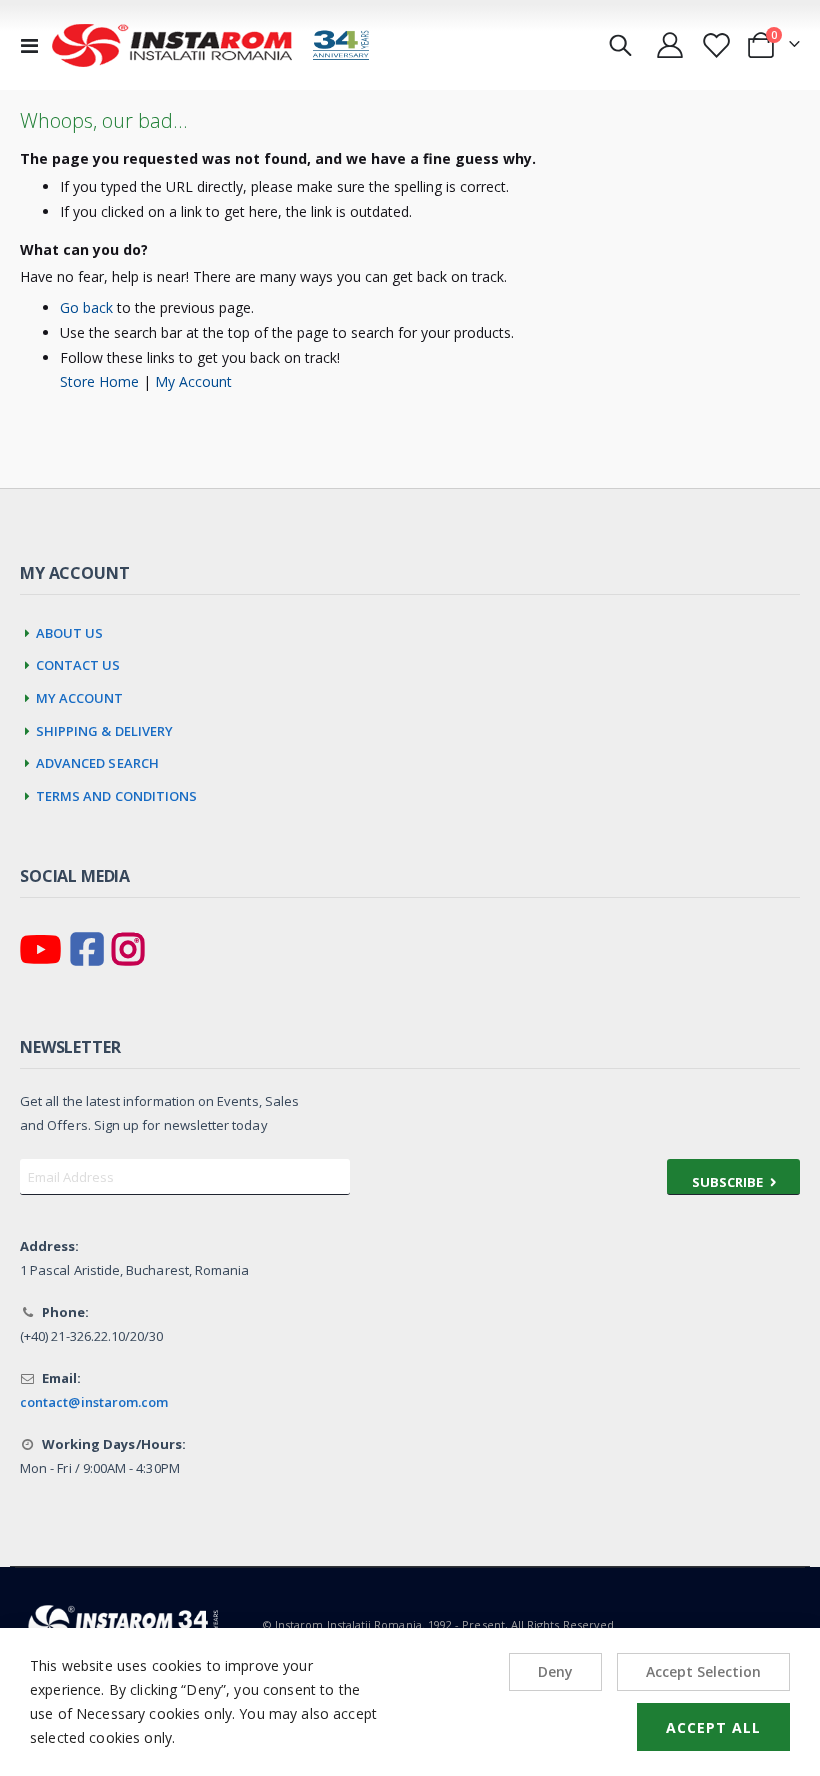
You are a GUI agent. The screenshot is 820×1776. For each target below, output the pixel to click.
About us (70, 630)
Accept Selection (703, 1671)
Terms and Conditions (117, 793)
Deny (555, 1671)
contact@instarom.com (94, 1402)
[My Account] (670, 45)
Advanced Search (97, 760)
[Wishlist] (715, 45)
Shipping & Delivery (105, 728)
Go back (86, 307)
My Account (193, 381)
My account (80, 695)
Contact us (78, 662)
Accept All (713, 1727)
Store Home (99, 381)
